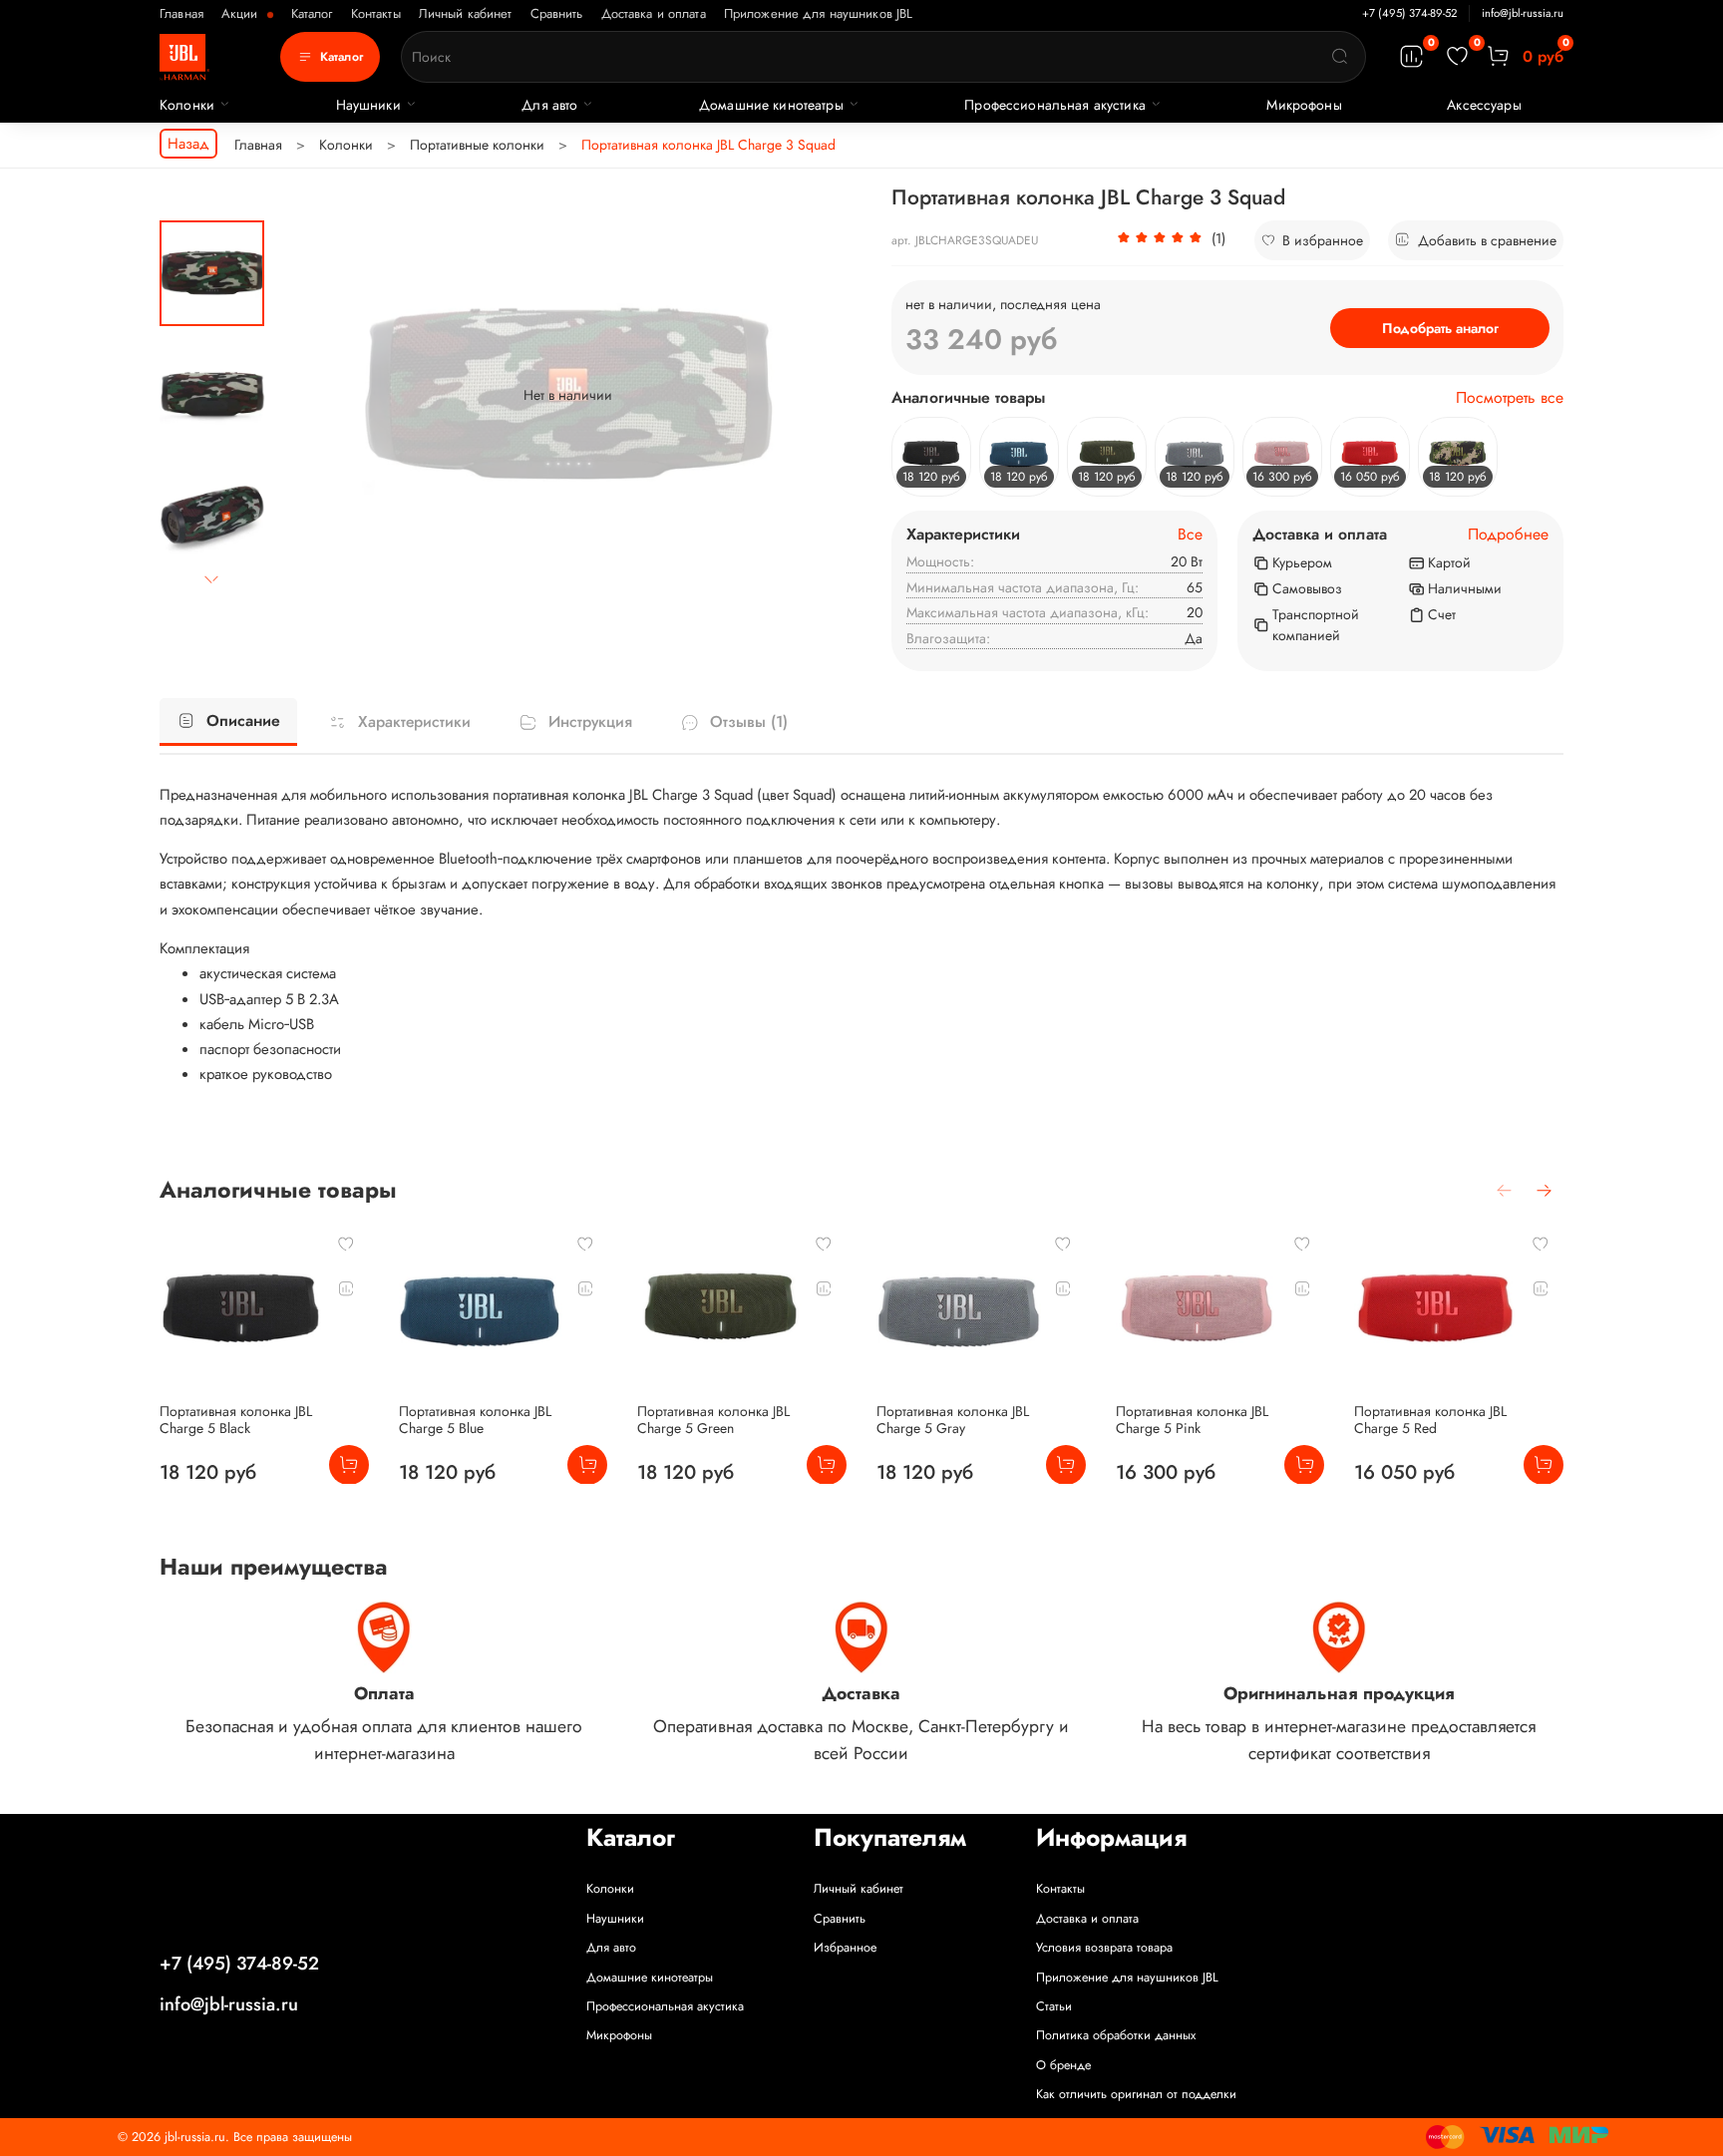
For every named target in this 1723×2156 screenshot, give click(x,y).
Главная (181, 13)
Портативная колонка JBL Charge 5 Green (713, 1419)
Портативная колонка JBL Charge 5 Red (1430, 1419)
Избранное (845, 1948)
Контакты (376, 13)
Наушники (368, 105)
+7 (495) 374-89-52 (1409, 13)
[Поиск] (1340, 57)
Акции (242, 13)
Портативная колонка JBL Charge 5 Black (236, 1419)
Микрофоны (1304, 105)
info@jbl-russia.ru (1523, 13)
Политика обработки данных (1116, 2035)
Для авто (549, 105)
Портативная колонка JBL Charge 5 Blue (475, 1419)
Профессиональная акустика (1055, 105)
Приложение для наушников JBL (819, 13)
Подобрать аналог (1440, 328)
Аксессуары (1484, 105)
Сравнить (557, 13)
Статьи (1054, 2006)
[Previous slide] (310, 395)
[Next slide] (212, 580)
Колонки (187, 105)
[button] (1171, 240)
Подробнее (1508, 535)
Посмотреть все (1510, 398)
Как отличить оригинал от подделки (1136, 2094)
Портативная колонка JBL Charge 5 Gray (953, 1419)
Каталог (312, 13)
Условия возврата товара (1104, 1948)
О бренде (1063, 2065)
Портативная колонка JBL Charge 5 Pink (1192, 1419)
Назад (188, 144)
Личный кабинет (466, 13)
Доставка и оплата (654, 13)
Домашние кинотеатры (771, 105)
